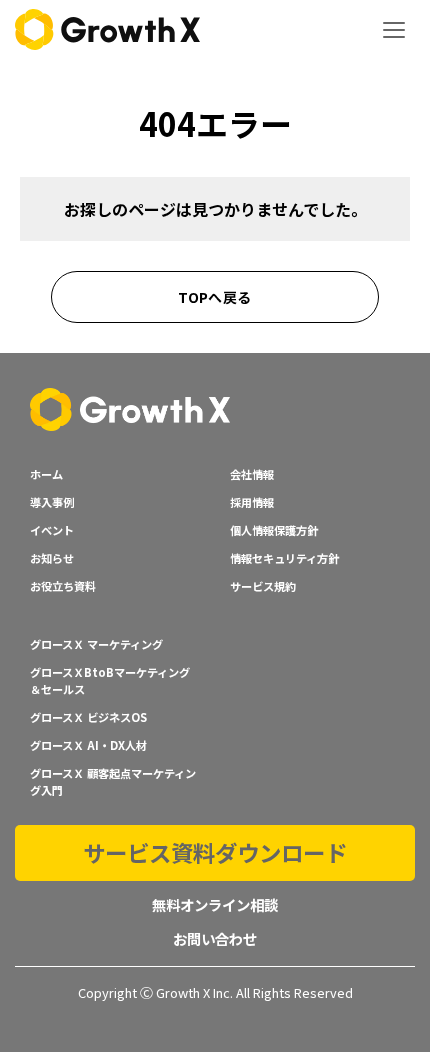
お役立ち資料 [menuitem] (63, 586)
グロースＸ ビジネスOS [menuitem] (88, 717)
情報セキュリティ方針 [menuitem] (284, 558)
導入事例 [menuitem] (52, 502)
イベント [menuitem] (52, 530)
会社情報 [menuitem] (252, 474)
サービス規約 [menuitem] (263, 586)
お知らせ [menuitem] (52, 558)
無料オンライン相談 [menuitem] (215, 904)
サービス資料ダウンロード (215, 852)
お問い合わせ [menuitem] (215, 938)
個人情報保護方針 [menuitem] (274, 530)
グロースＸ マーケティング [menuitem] (96, 644)
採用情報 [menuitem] (252, 502)
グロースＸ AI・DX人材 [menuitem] (88, 745)
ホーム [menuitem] (46, 474)
